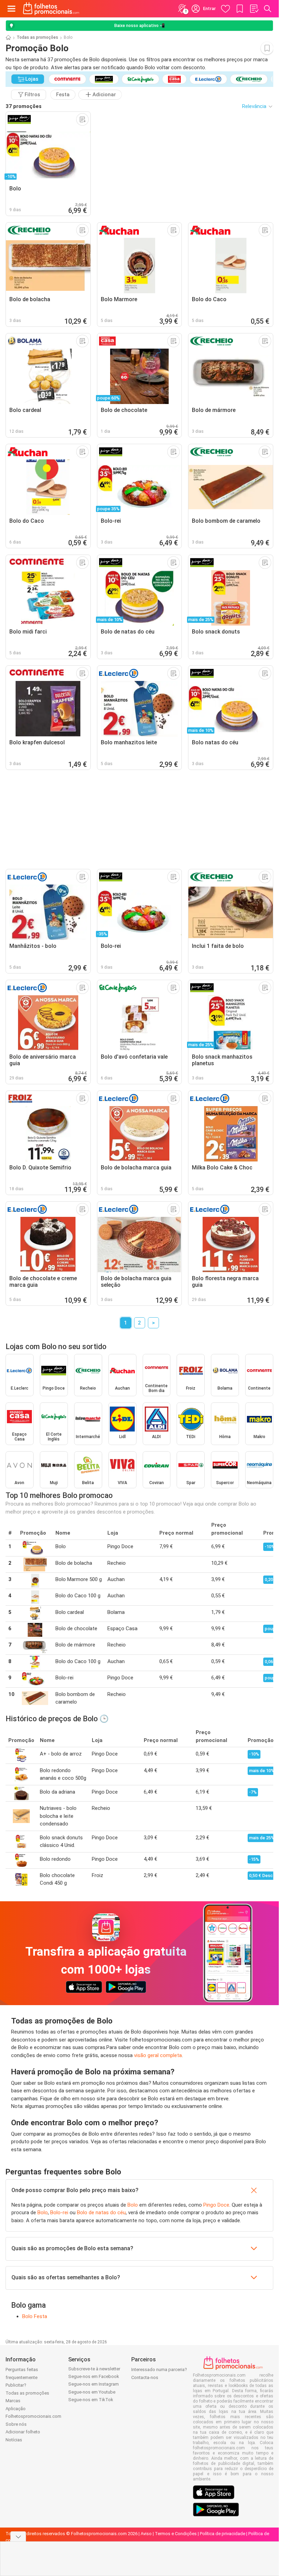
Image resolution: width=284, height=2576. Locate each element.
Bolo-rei (59, 2213)
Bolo (133, 2205)
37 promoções (24, 106)
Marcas (13, 2401)
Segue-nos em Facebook (94, 2376)
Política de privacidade (223, 2534)
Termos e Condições (176, 2534)
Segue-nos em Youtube (92, 2392)
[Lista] (254, 9)
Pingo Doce (216, 2205)
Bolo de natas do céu (101, 2213)
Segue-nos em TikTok (91, 2400)
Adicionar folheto (23, 2432)
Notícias (14, 2440)
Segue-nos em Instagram (94, 2384)
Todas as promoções (37, 37)
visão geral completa (158, 2055)
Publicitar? (16, 2385)
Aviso (146, 2534)
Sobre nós (16, 2424)
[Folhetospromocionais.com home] (51, 9)
